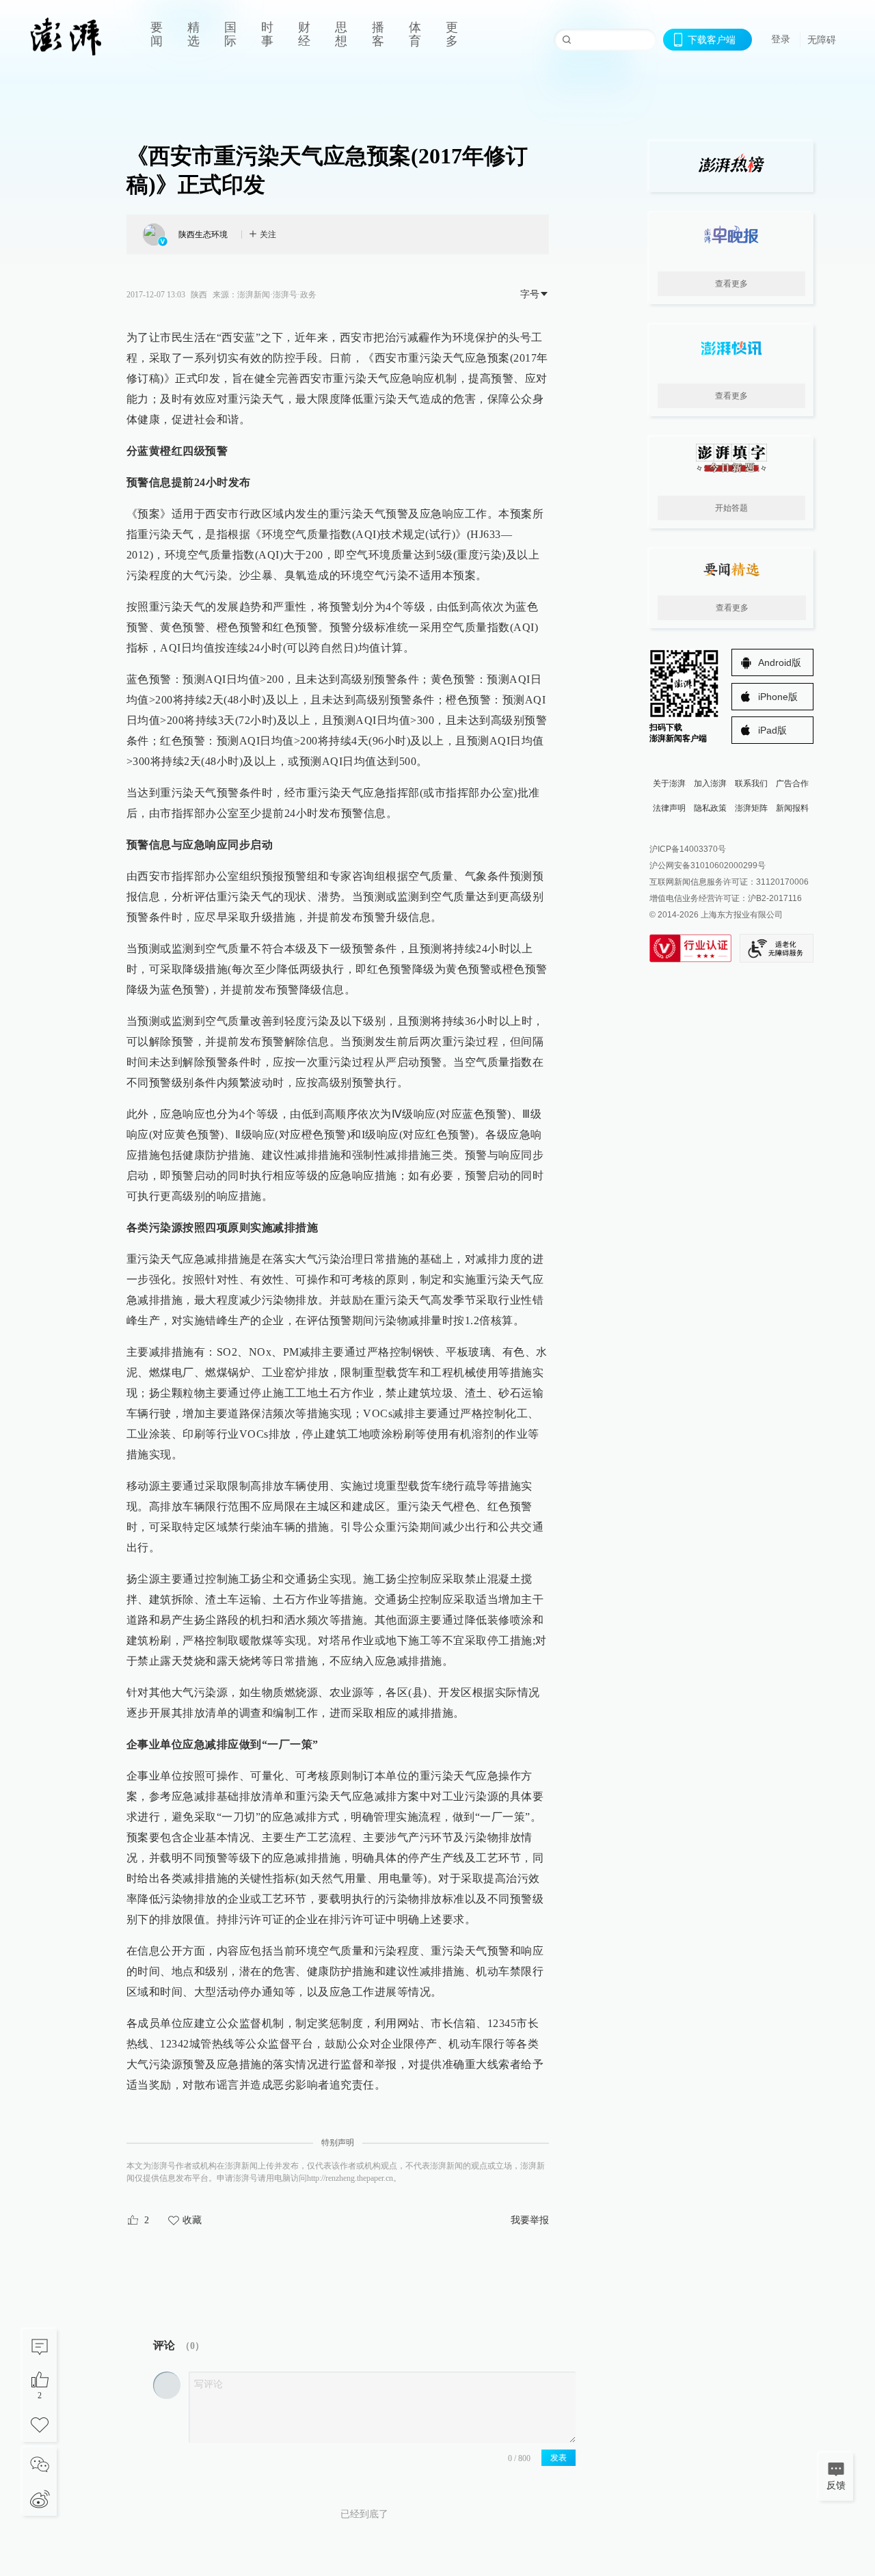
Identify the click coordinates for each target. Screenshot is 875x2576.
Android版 (780, 662)
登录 (781, 39)
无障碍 (822, 40)
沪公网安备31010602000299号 (708, 866)
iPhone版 (778, 697)
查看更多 (731, 284)
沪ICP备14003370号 (688, 849)
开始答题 (731, 508)
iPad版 (772, 730)
